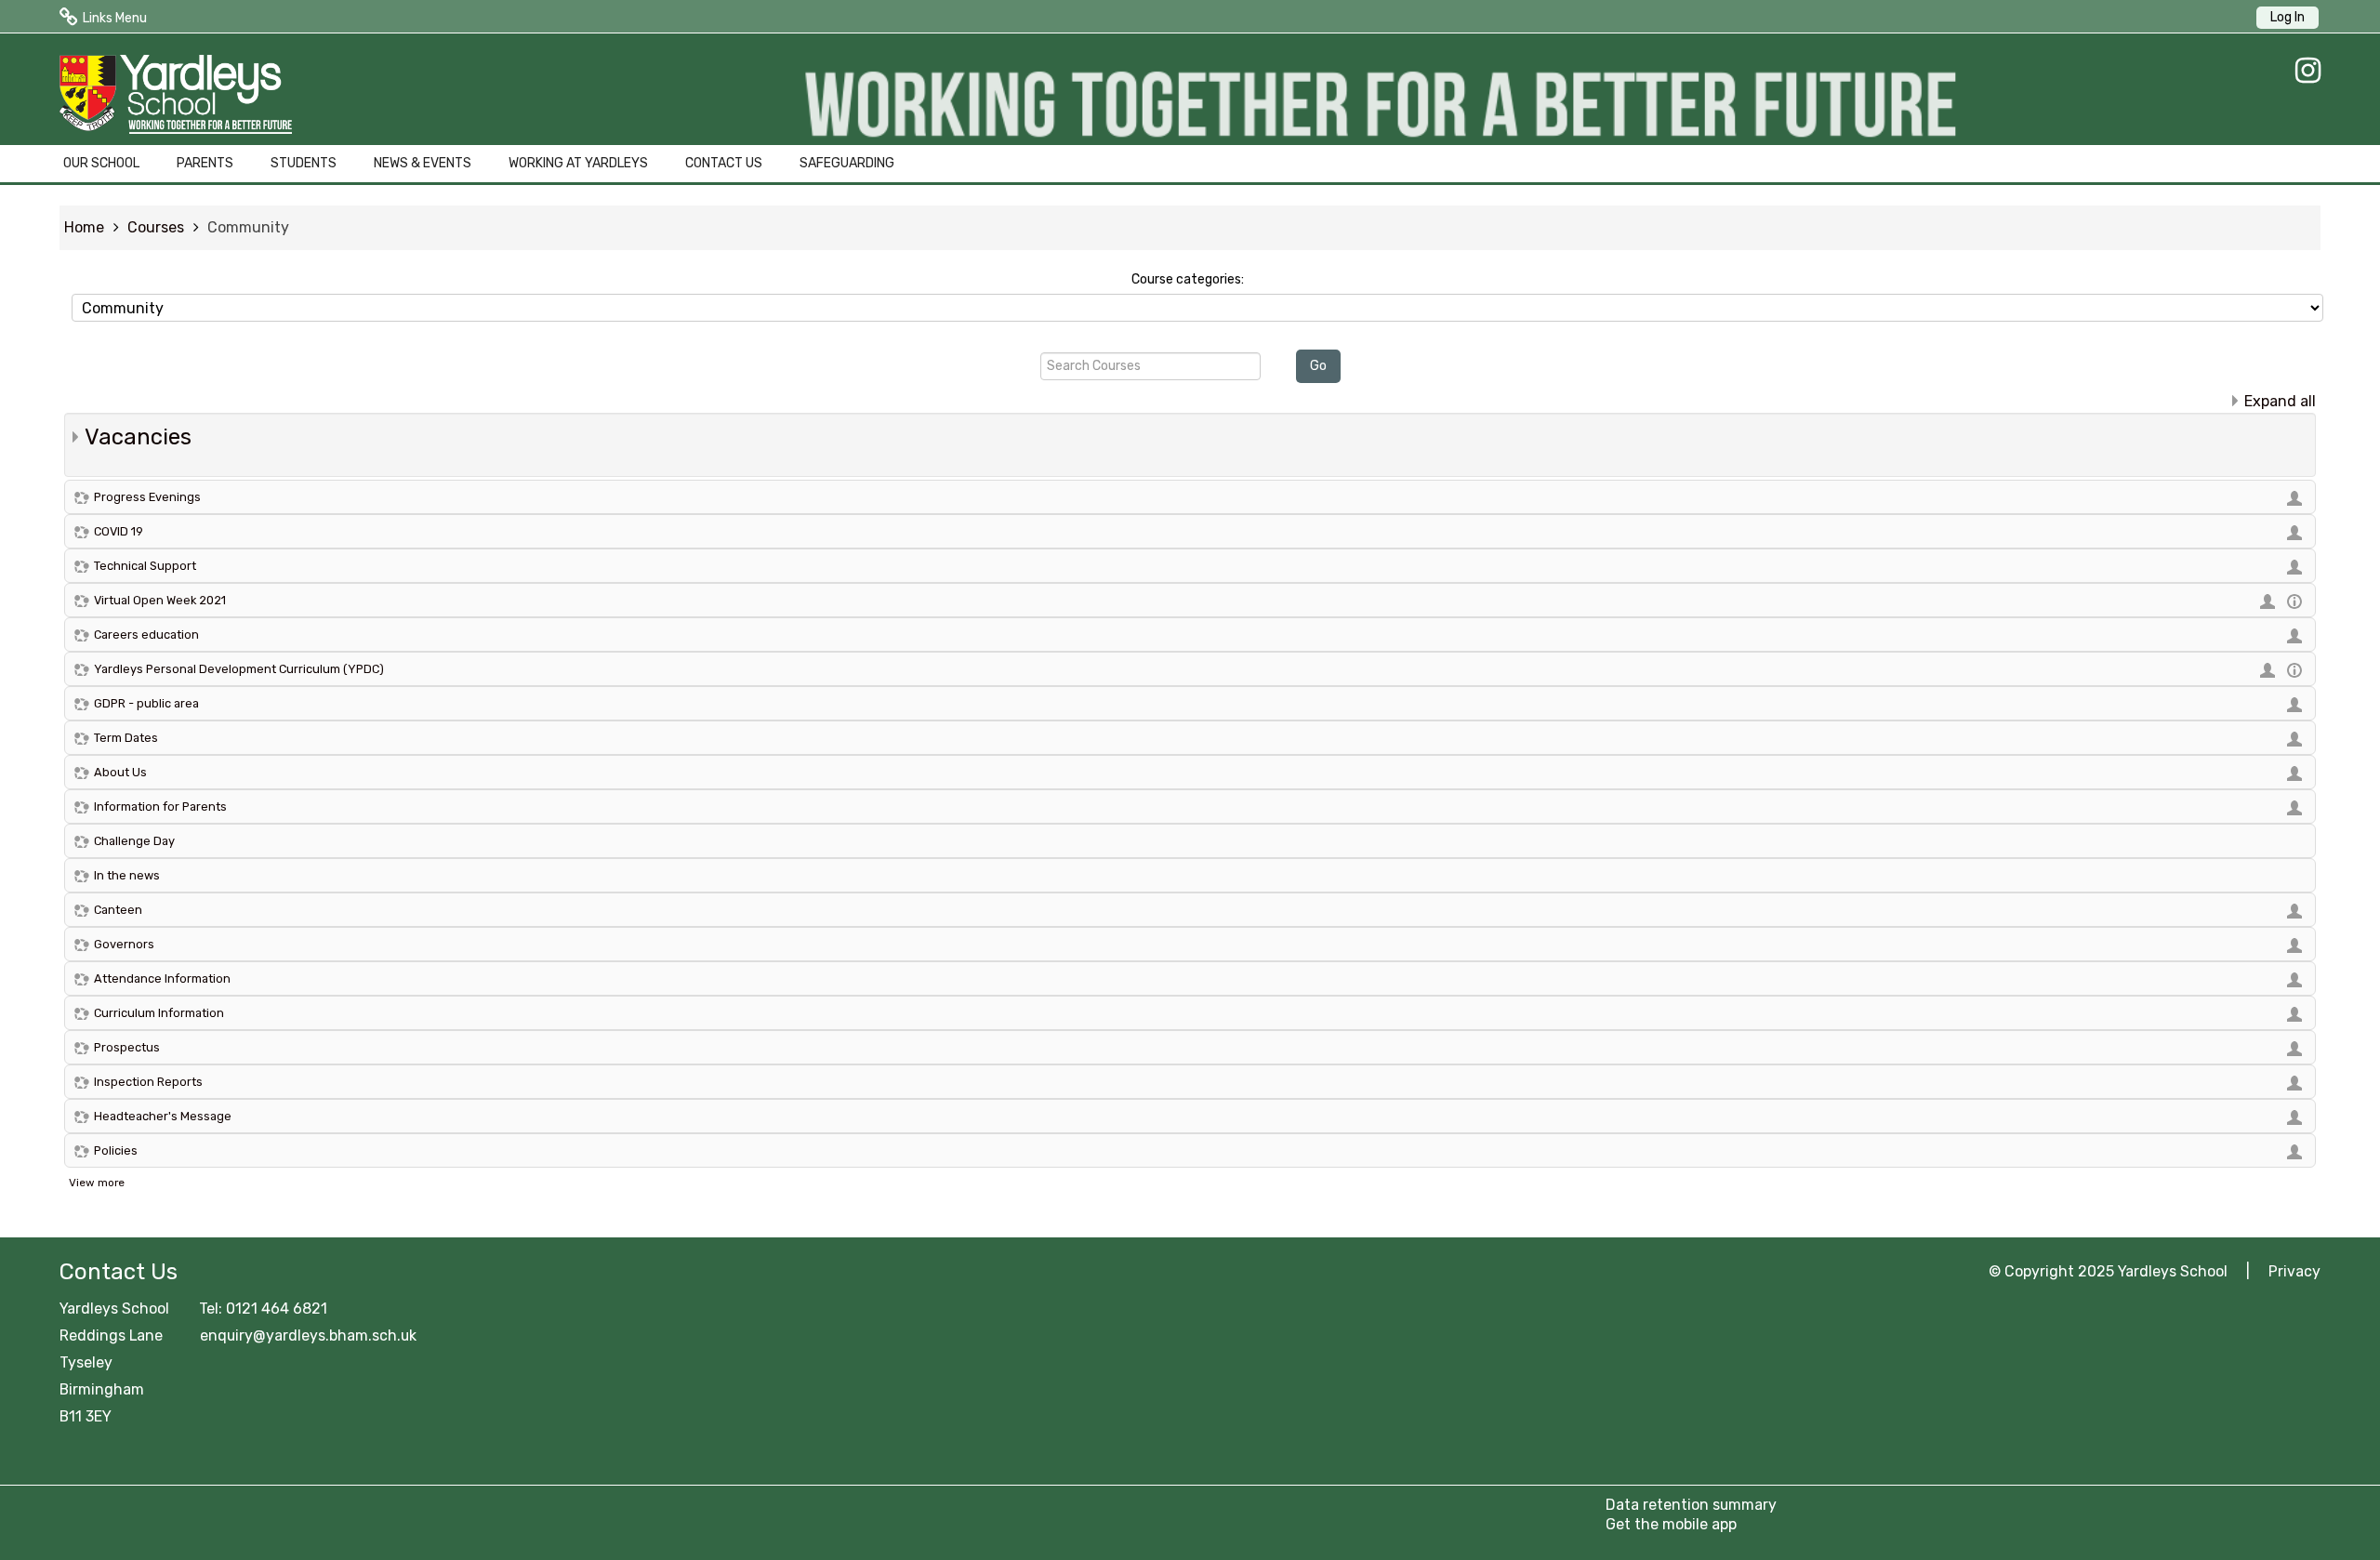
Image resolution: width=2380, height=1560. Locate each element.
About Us (120, 772)
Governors (124, 944)
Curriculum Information (159, 1013)
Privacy (2294, 1271)
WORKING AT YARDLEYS (578, 163)
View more (97, 1183)
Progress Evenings (147, 497)
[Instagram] (2303, 71)
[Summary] (2297, 600)
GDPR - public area (146, 703)
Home (84, 227)
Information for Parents (160, 806)
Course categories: (1188, 279)
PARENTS (205, 163)
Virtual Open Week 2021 (160, 600)
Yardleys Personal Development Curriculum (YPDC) (239, 669)
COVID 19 (119, 531)
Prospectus (127, 1047)
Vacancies (138, 437)
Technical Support (145, 566)
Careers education (146, 635)
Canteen (118, 910)
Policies (116, 1150)
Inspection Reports (148, 1082)
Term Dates (126, 738)
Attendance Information (162, 978)
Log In (2287, 17)
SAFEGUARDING (847, 163)
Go (1318, 366)
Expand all (2280, 401)
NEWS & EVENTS (423, 163)
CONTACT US (724, 163)
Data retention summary (1691, 1505)
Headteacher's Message (163, 1116)
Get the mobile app (1671, 1524)
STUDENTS (304, 163)
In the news (127, 875)
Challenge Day (134, 841)
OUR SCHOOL (101, 163)
